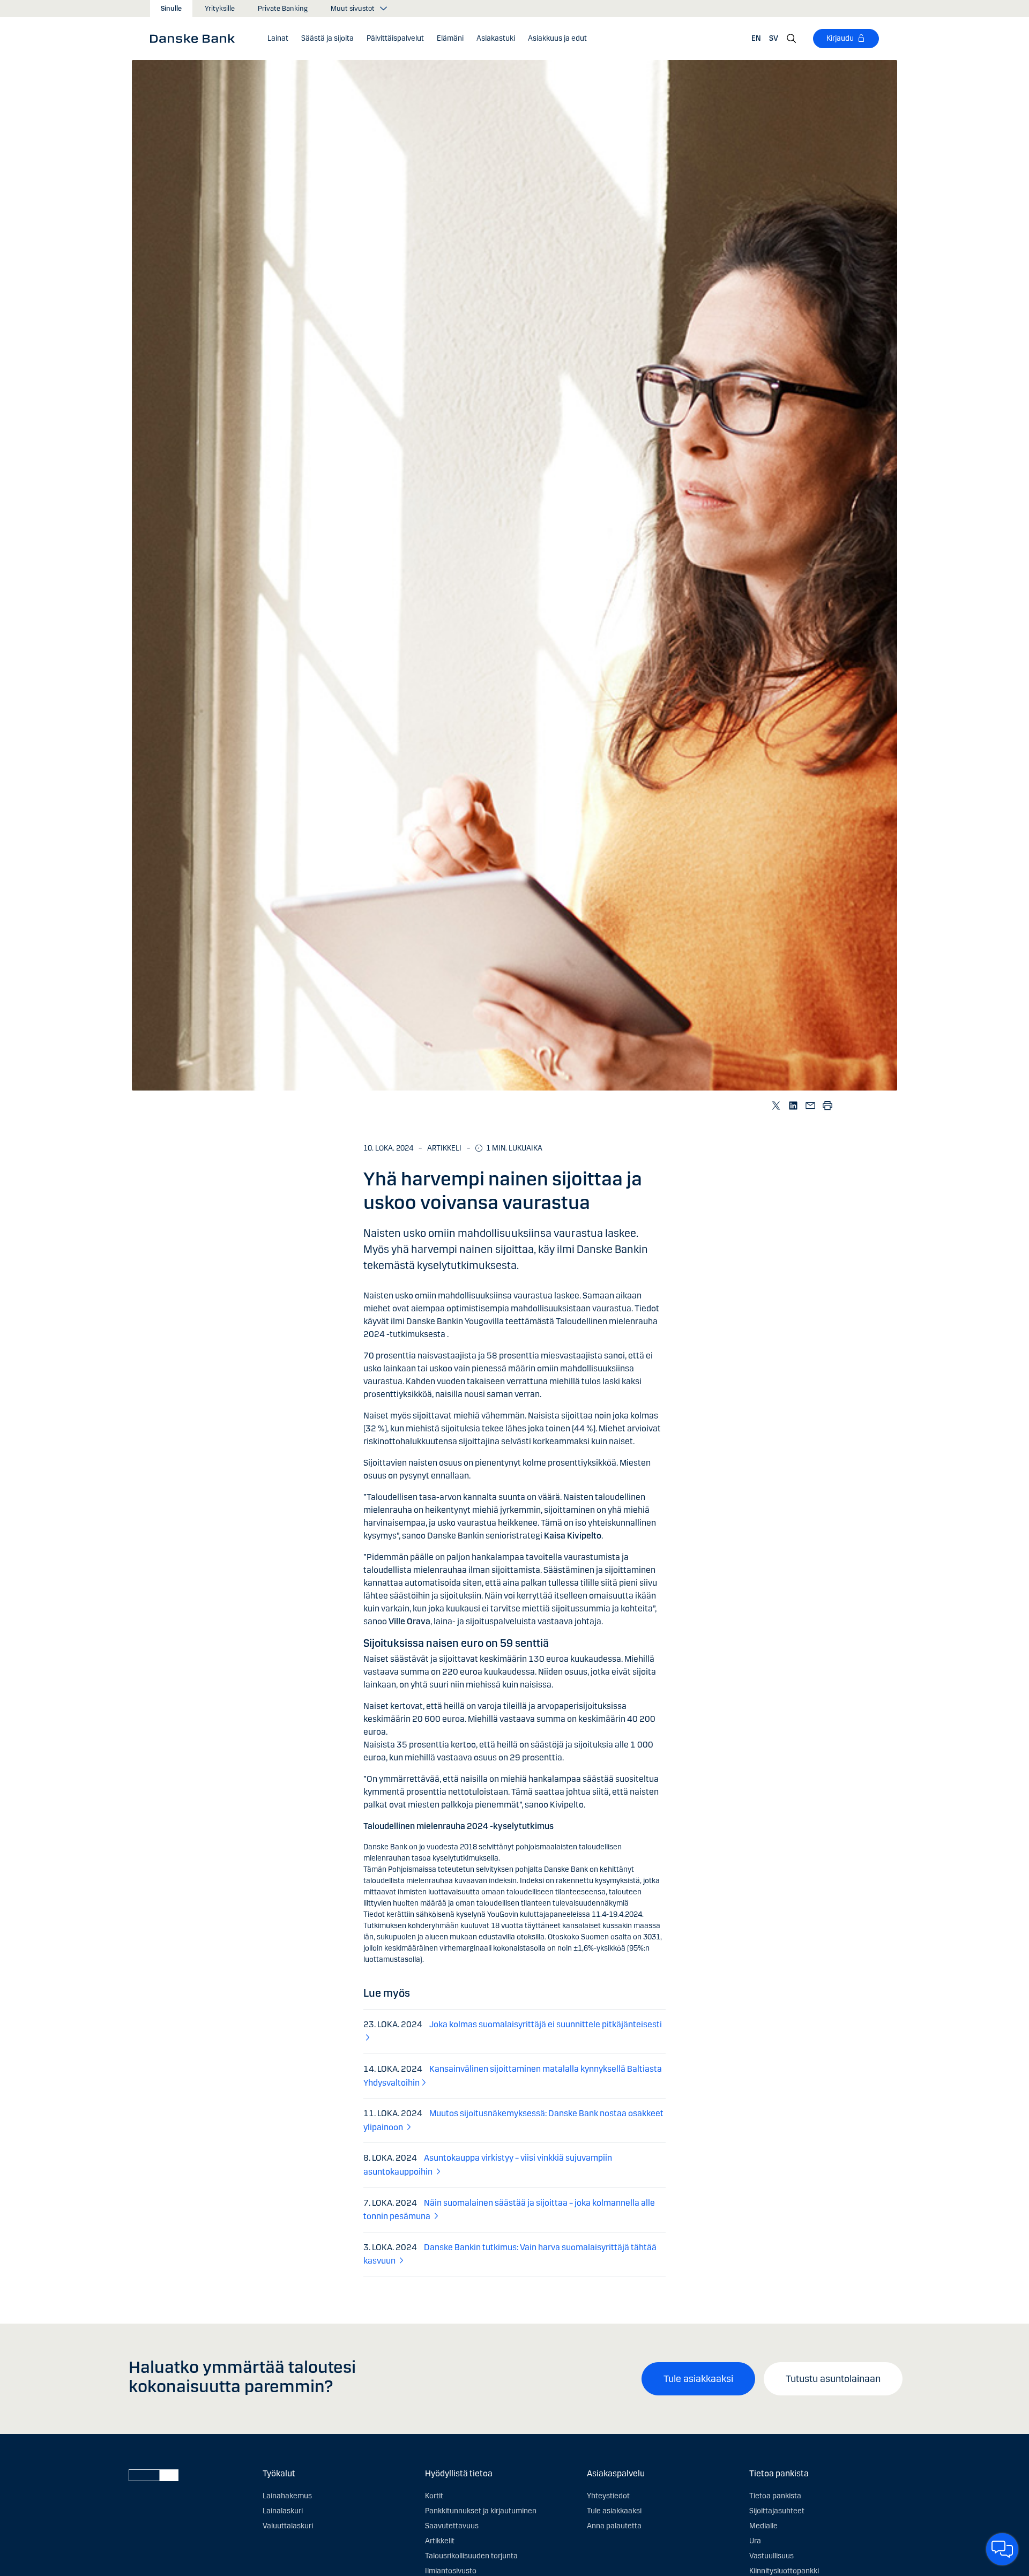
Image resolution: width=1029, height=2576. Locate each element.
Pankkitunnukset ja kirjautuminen (481, 2511)
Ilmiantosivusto (451, 2571)
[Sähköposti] (810, 1105)
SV (774, 38)
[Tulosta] (827, 1105)
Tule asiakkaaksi (698, 2379)
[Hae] (792, 39)
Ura (755, 2541)
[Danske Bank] (196, 38)
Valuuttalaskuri (288, 2526)
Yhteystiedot (608, 2496)
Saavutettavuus (452, 2526)
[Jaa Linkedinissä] (793, 1105)
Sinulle (171, 9)
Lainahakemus (287, 2496)
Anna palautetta (614, 2526)
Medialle (763, 2526)
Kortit (434, 2496)
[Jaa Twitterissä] (776, 1105)
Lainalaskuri (283, 2511)
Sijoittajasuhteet (777, 2511)
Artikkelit (440, 2541)
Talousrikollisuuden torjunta (471, 2556)
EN (756, 38)
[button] (278, 39)
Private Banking (283, 9)
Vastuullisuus (771, 2556)
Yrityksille (220, 9)
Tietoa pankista (775, 2496)
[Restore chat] (1002, 2549)
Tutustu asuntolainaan (833, 2379)
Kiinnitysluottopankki (784, 2571)
